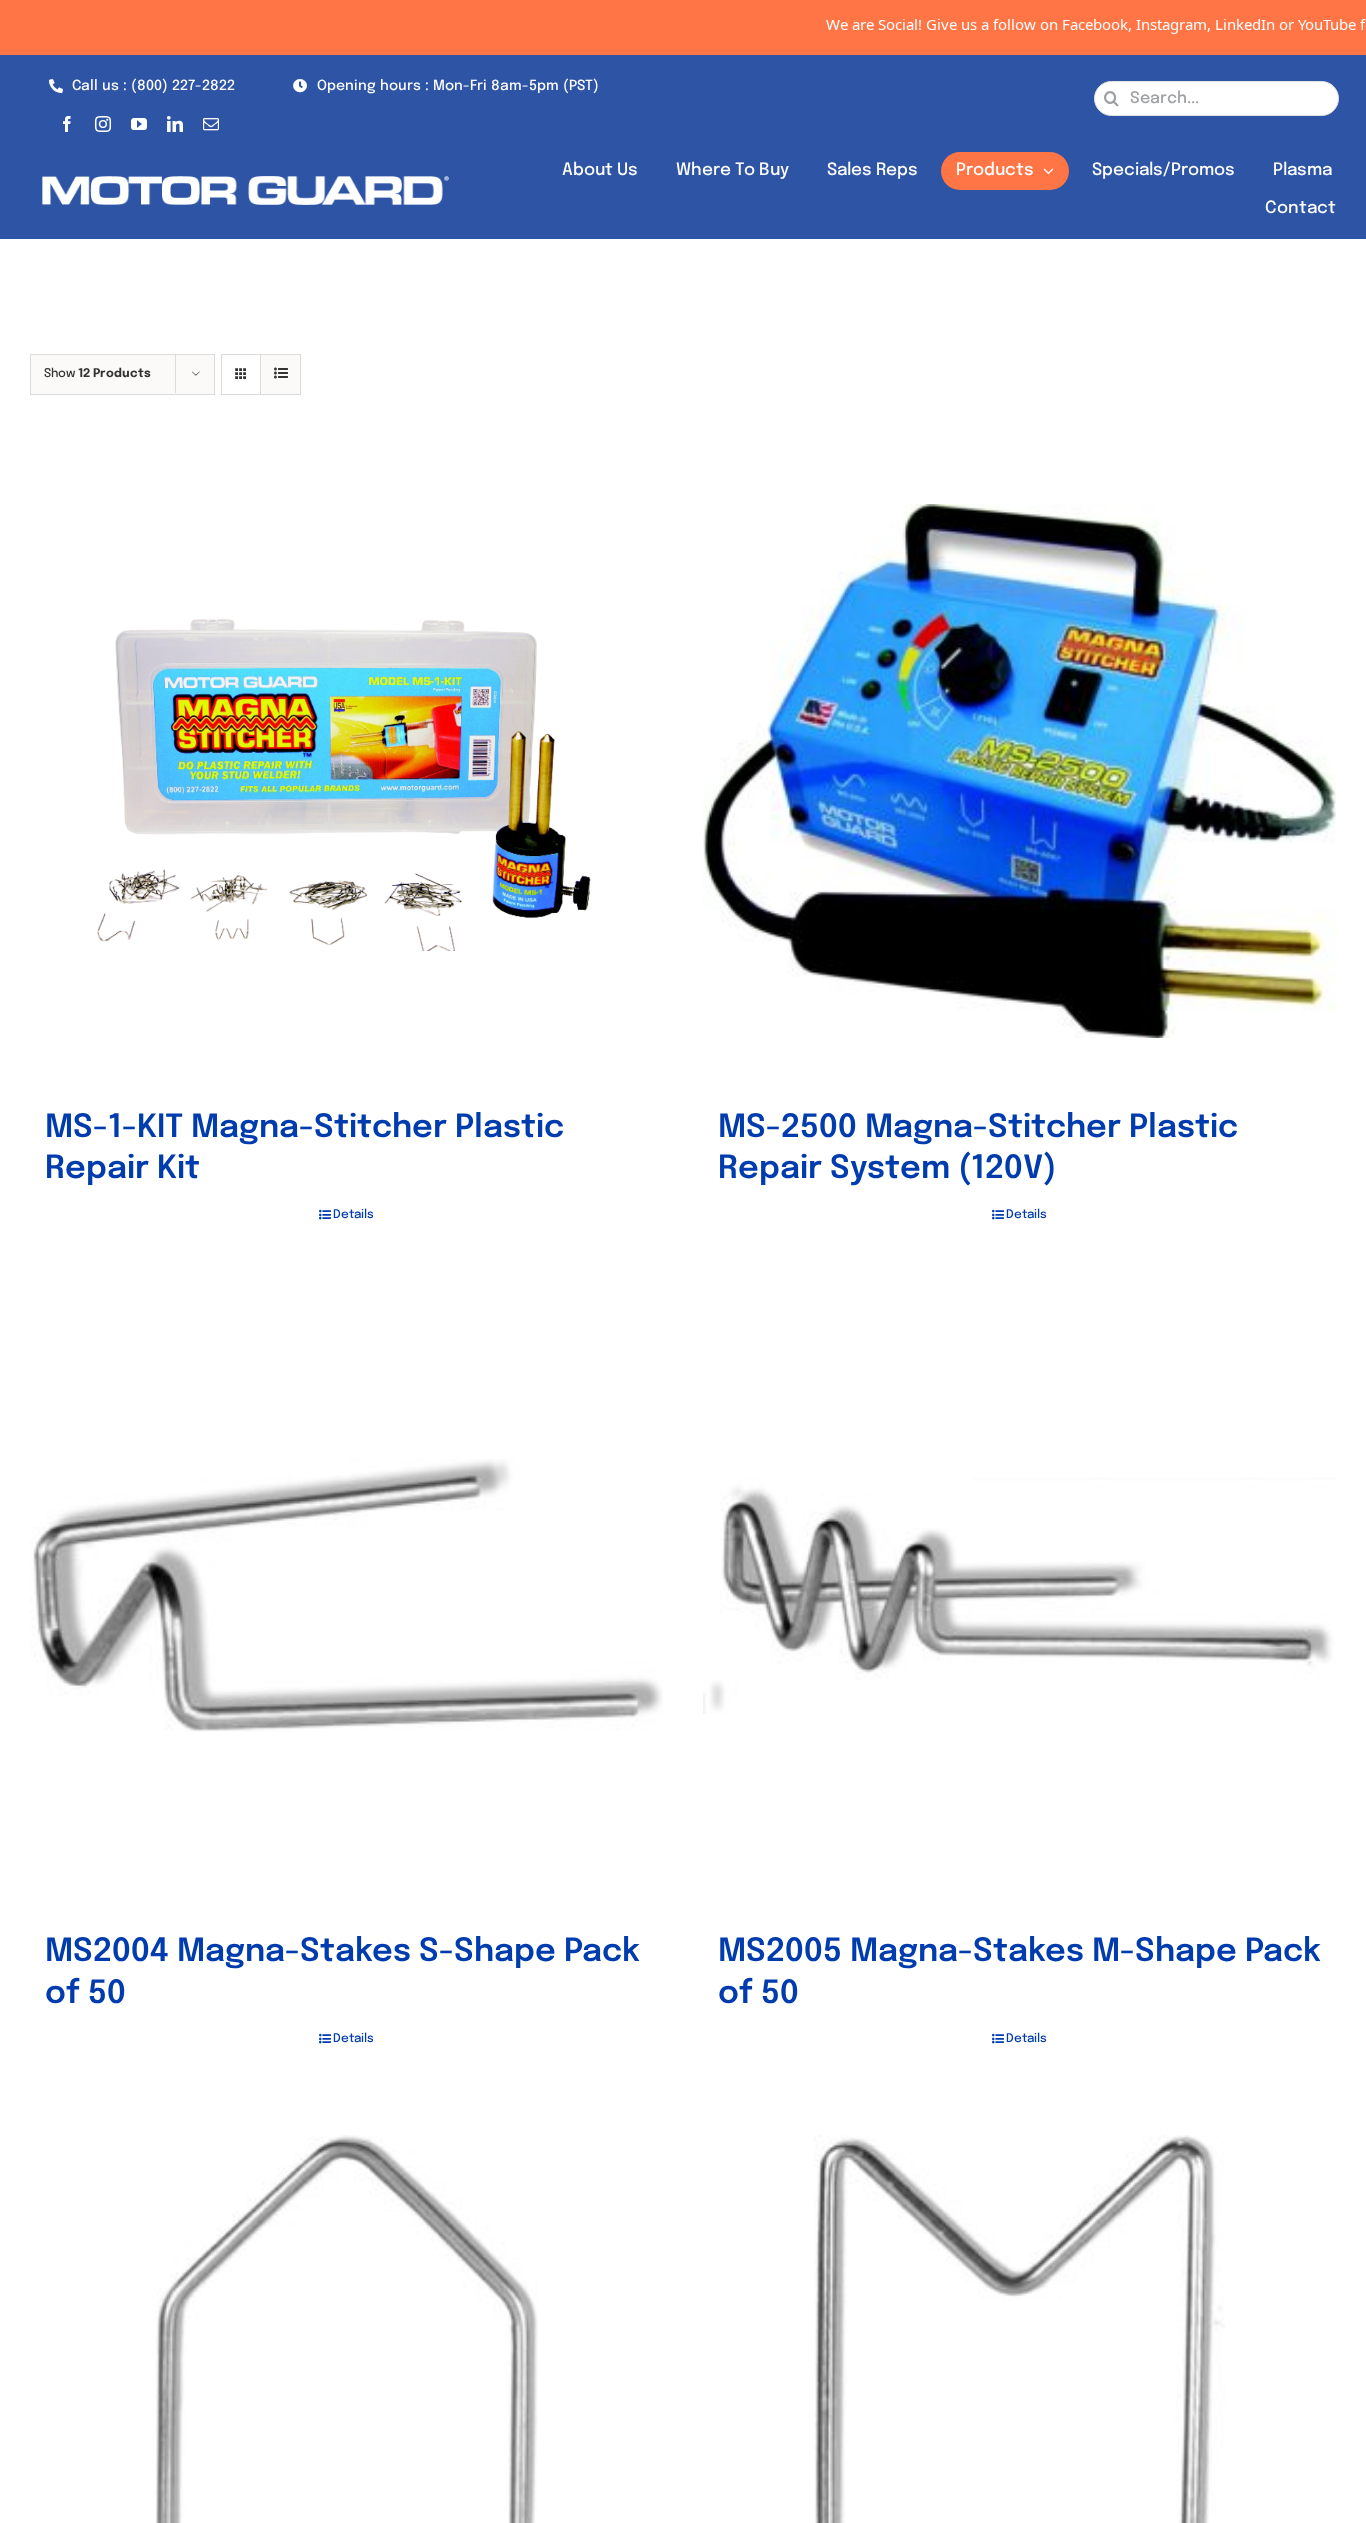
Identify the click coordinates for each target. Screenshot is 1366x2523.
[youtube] (139, 120)
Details (353, 1215)
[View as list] (280, 374)
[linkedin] (175, 120)
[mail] (211, 120)
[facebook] (67, 120)
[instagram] (103, 120)
